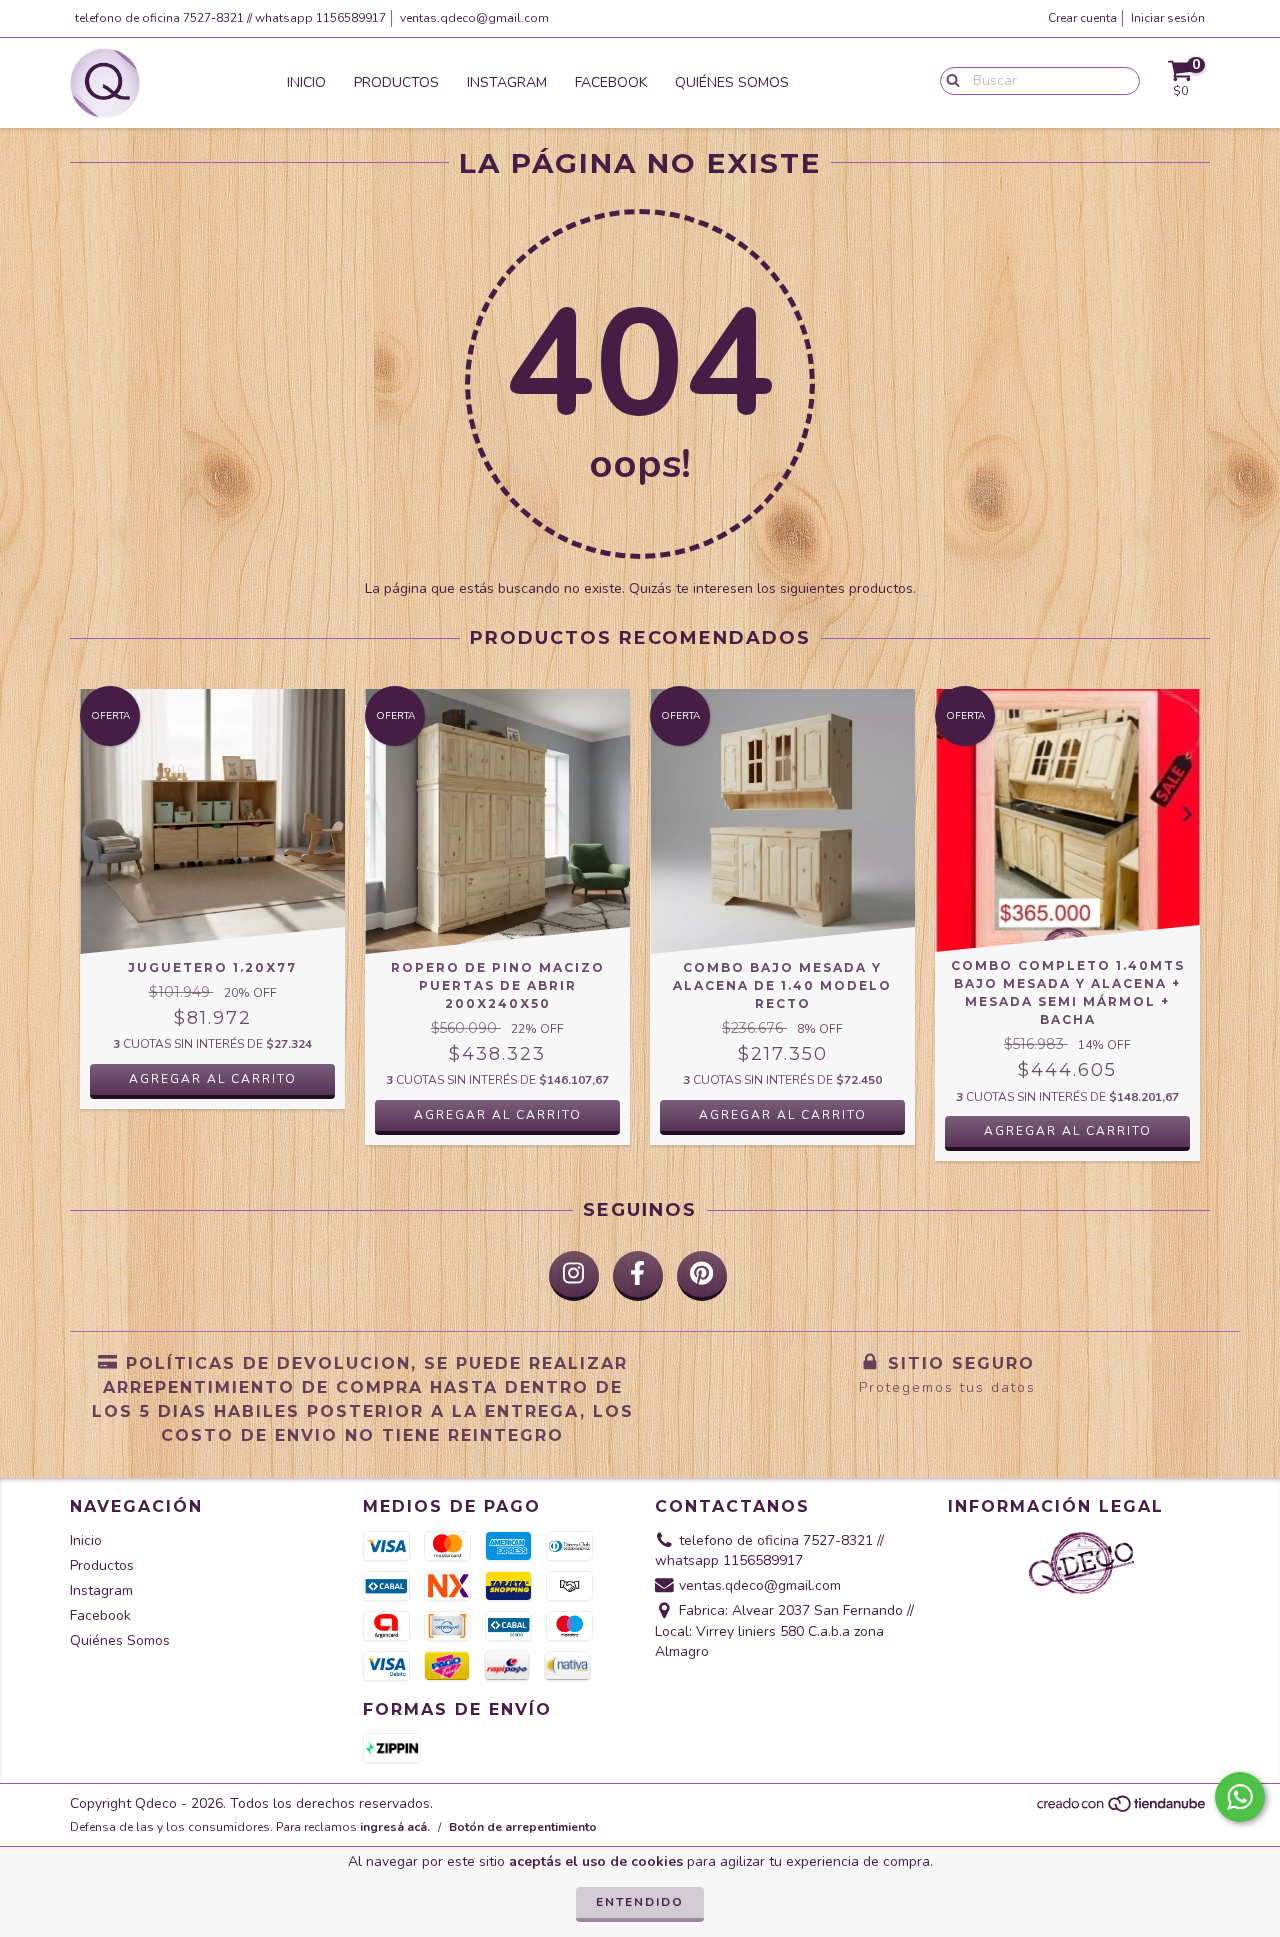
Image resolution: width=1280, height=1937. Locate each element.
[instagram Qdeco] (574, 1276)
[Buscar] (948, 80)
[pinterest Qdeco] (702, 1276)
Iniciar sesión (1168, 18)
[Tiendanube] (1122, 1810)
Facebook (611, 82)
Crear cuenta (1082, 18)
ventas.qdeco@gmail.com (474, 18)
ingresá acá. (395, 1827)
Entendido (640, 1902)
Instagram (507, 82)
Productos (396, 82)
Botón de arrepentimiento (523, 1827)
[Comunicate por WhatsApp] (1240, 1797)
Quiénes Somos (732, 82)
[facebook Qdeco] (638, 1276)
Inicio (306, 82)
